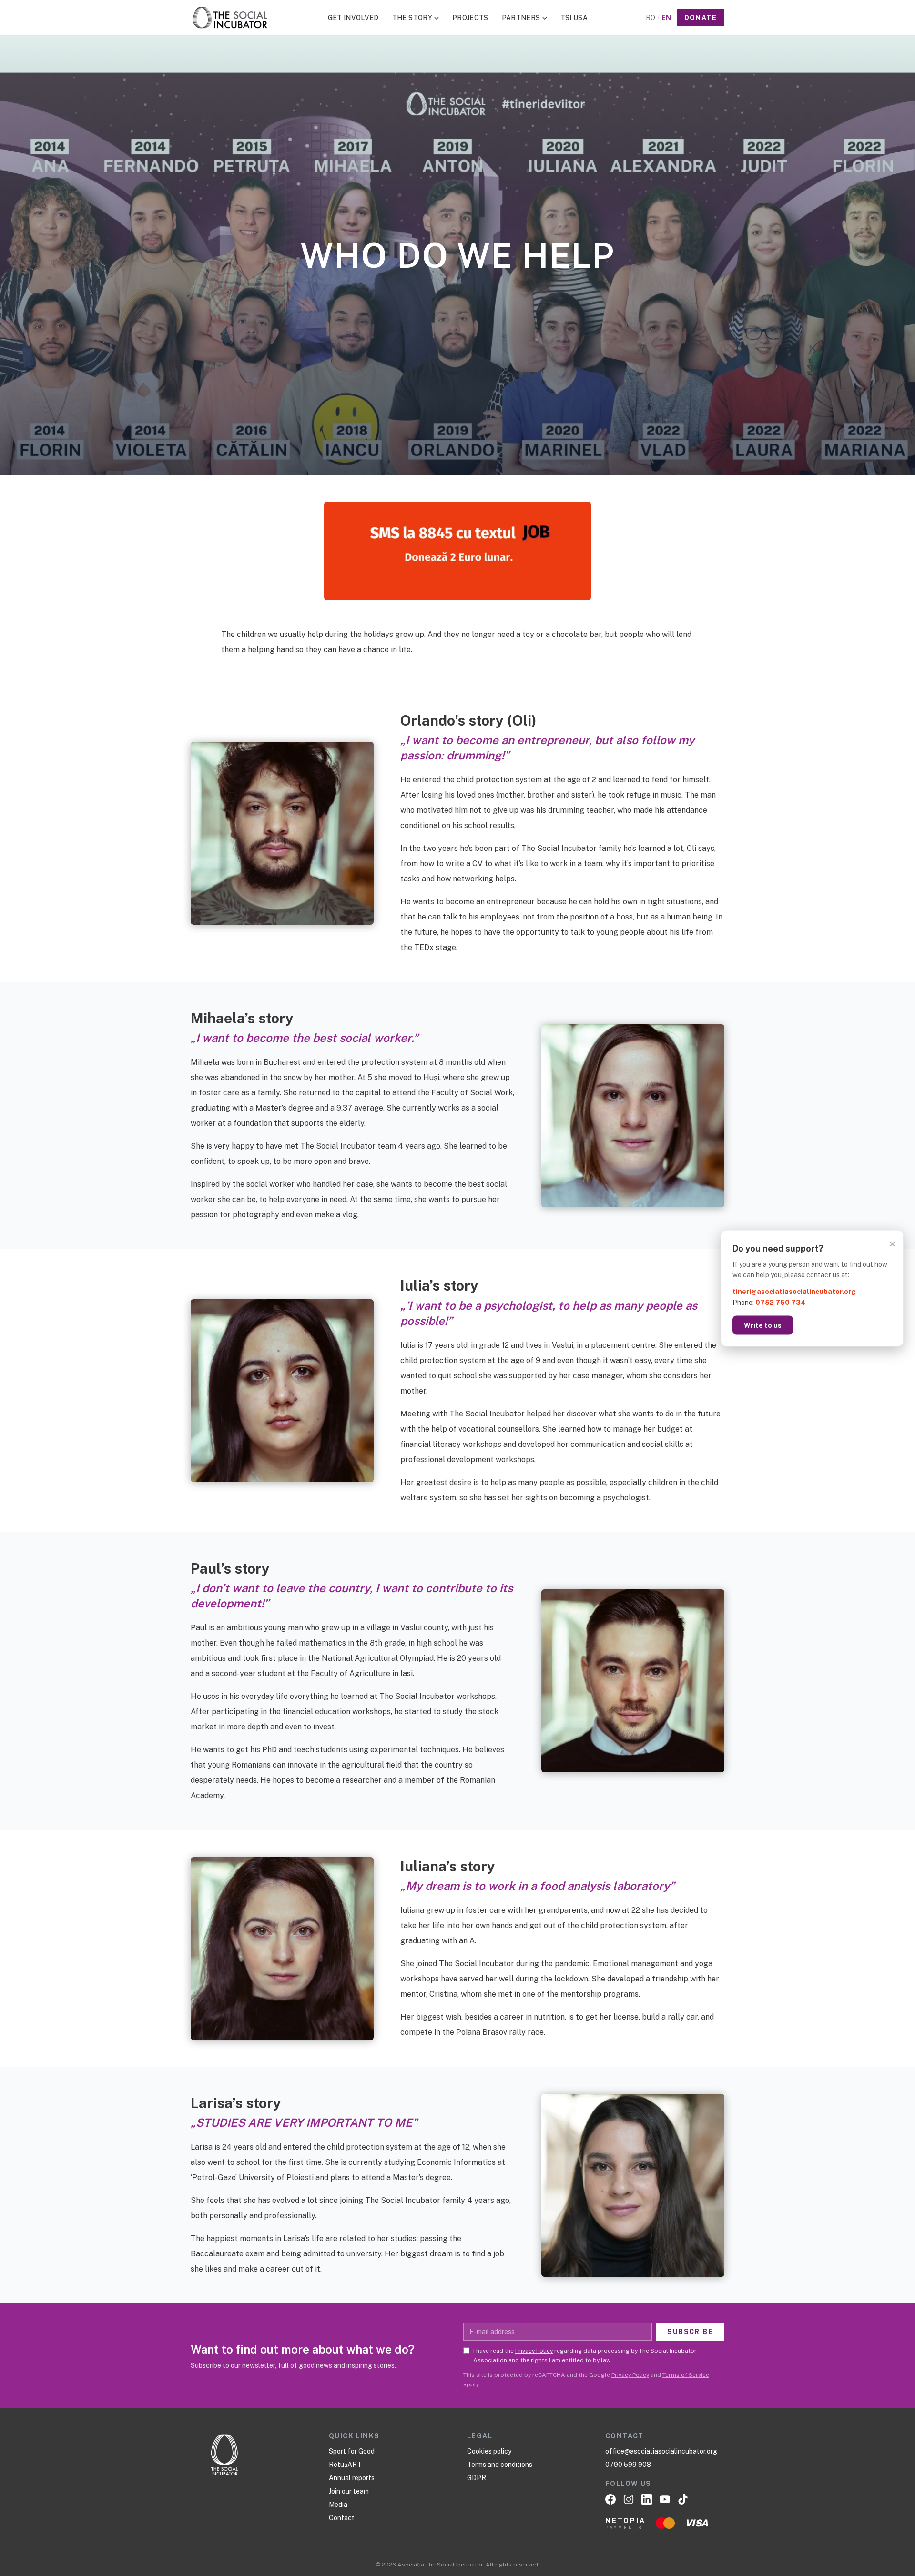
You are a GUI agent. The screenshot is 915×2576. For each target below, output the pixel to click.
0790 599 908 (628, 2465)
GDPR (477, 2478)
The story (412, 18)
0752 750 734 (780, 1302)
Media (338, 2505)
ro (651, 18)
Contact (342, 2518)
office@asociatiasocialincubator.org (661, 2451)
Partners (521, 18)
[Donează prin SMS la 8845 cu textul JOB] (457, 551)
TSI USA (574, 18)
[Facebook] (610, 2499)
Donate (701, 18)
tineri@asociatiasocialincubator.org (794, 1292)
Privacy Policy (534, 2351)
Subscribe (690, 2332)
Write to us (763, 1325)
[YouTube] (665, 2499)
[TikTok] (683, 2499)
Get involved (353, 18)
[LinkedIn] (647, 2499)
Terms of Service (686, 2375)
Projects (470, 18)
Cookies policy (489, 2451)
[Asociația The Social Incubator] (230, 18)
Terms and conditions (500, 2465)
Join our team (349, 2491)
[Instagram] (629, 2499)
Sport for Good (352, 2451)
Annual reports (352, 2478)
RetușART (345, 2465)
